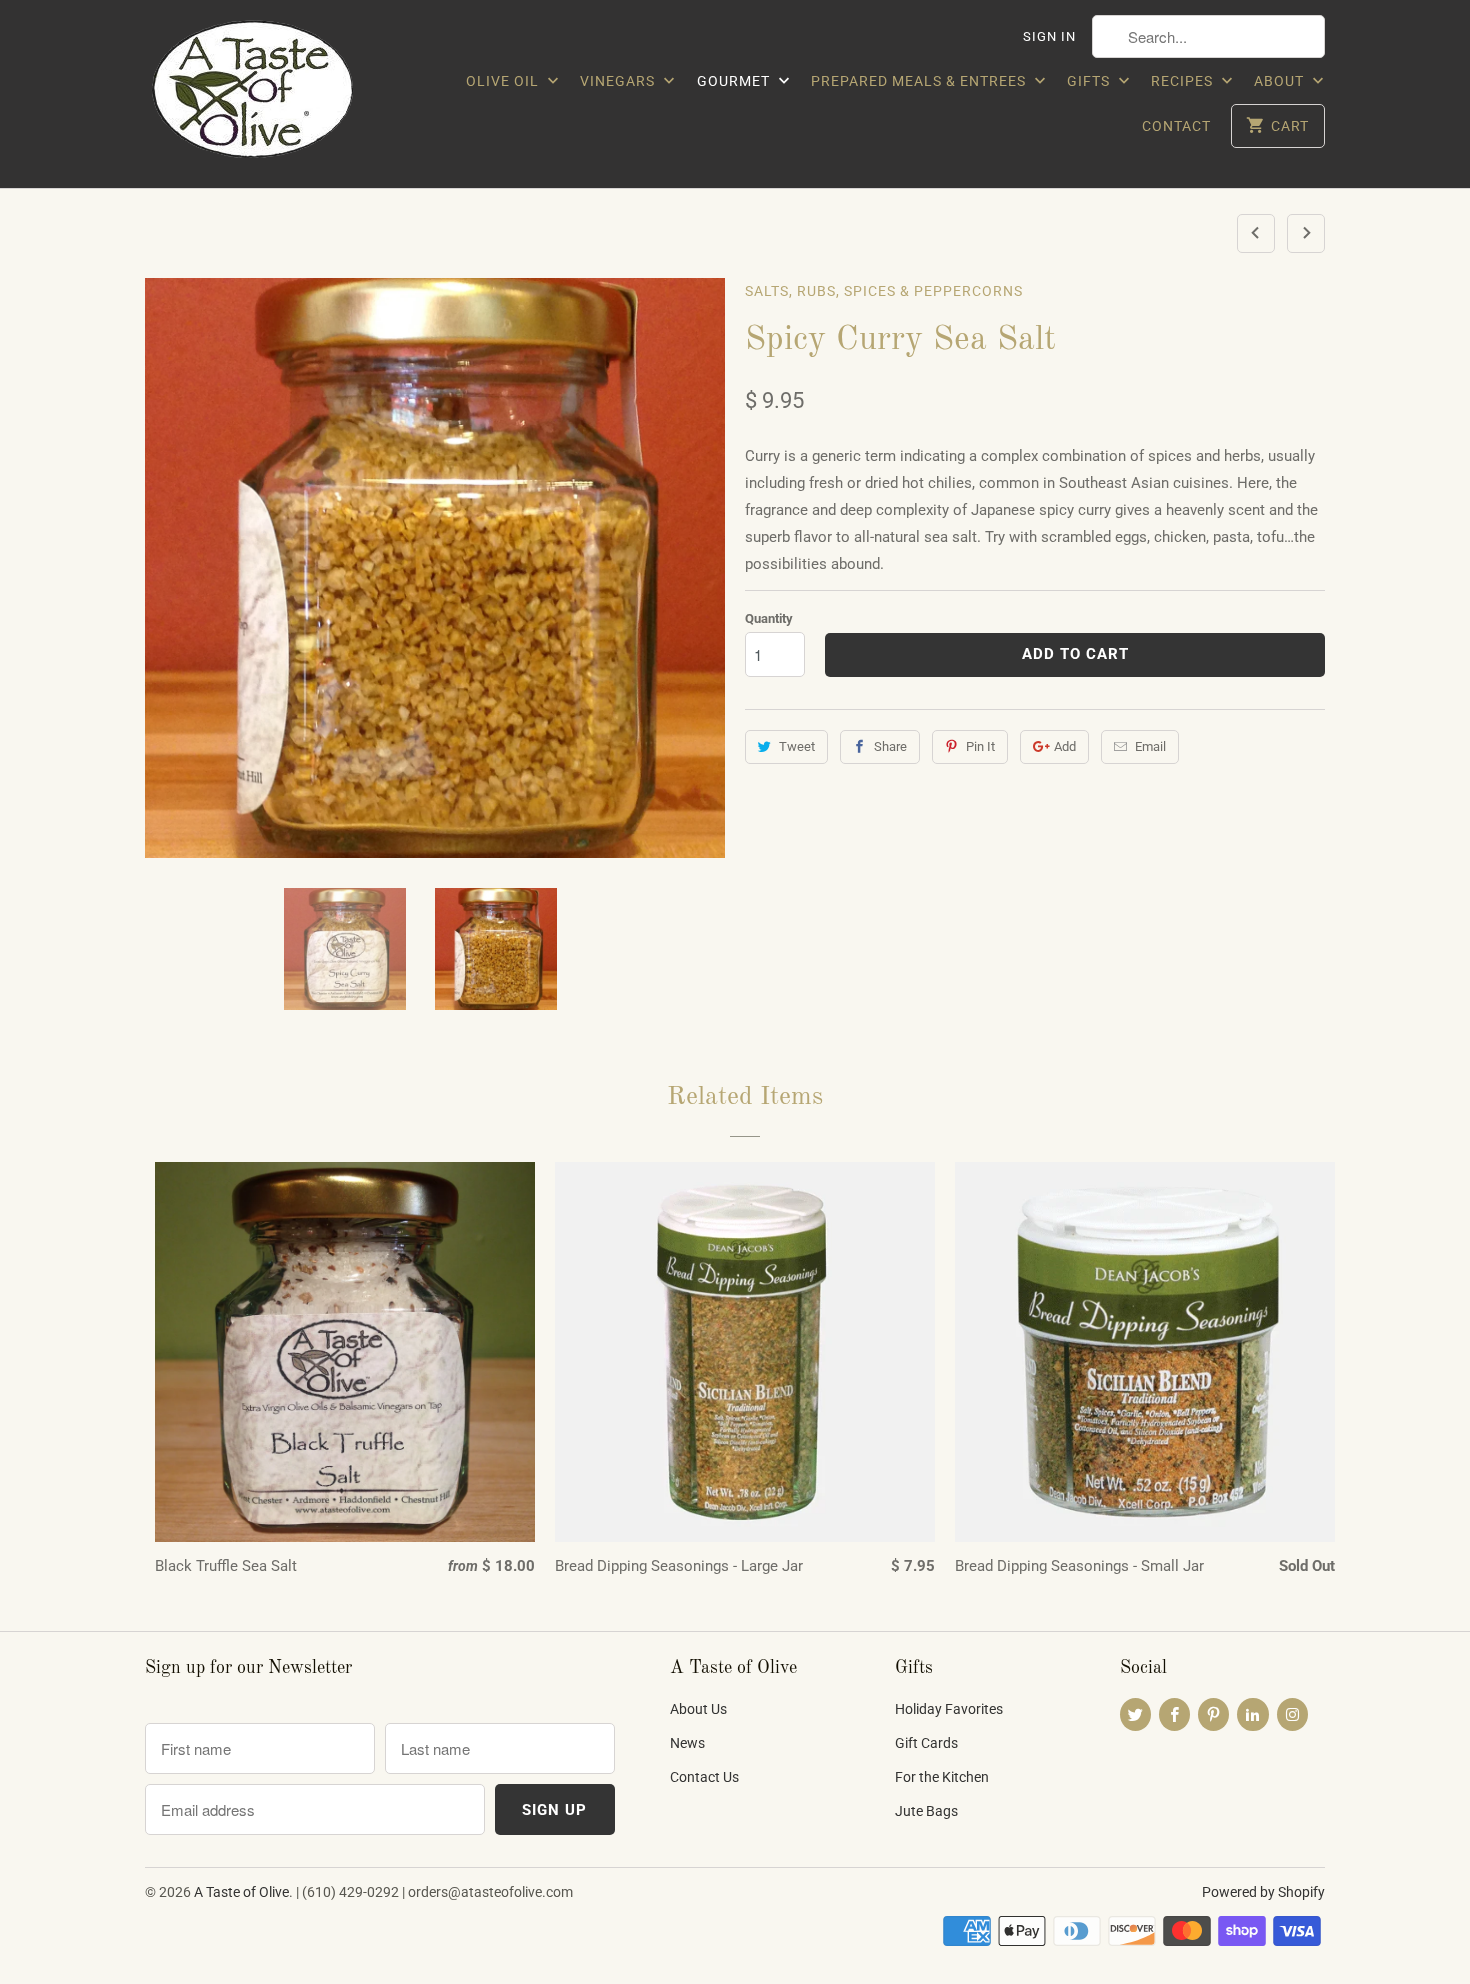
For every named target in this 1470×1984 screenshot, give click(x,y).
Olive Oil (504, 81)
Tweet (797, 746)
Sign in (1049, 36)
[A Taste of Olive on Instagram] (1292, 1714)
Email (1150, 746)
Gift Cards (926, 1743)
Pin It (980, 746)
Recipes (1184, 81)
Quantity (769, 618)
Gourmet (735, 81)
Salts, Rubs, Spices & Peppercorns (884, 291)
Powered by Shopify (1263, 1892)
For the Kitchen (942, 1777)
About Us (698, 1709)
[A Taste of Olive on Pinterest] (1213, 1714)
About (1281, 81)
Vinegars (619, 81)
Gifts (1090, 81)
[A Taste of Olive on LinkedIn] (1252, 1714)
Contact (1176, 126)
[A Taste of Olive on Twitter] (1135, 1714)
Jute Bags (926, 1811)
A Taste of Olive (241, 1892)
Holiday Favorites (949, 1709)
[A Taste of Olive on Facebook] (1174, 1714)
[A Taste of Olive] (285, 94)
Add (1065, 746)
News (687, 1743)
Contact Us (704, 1777)
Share (890, 746)
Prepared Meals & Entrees (920, 81)
